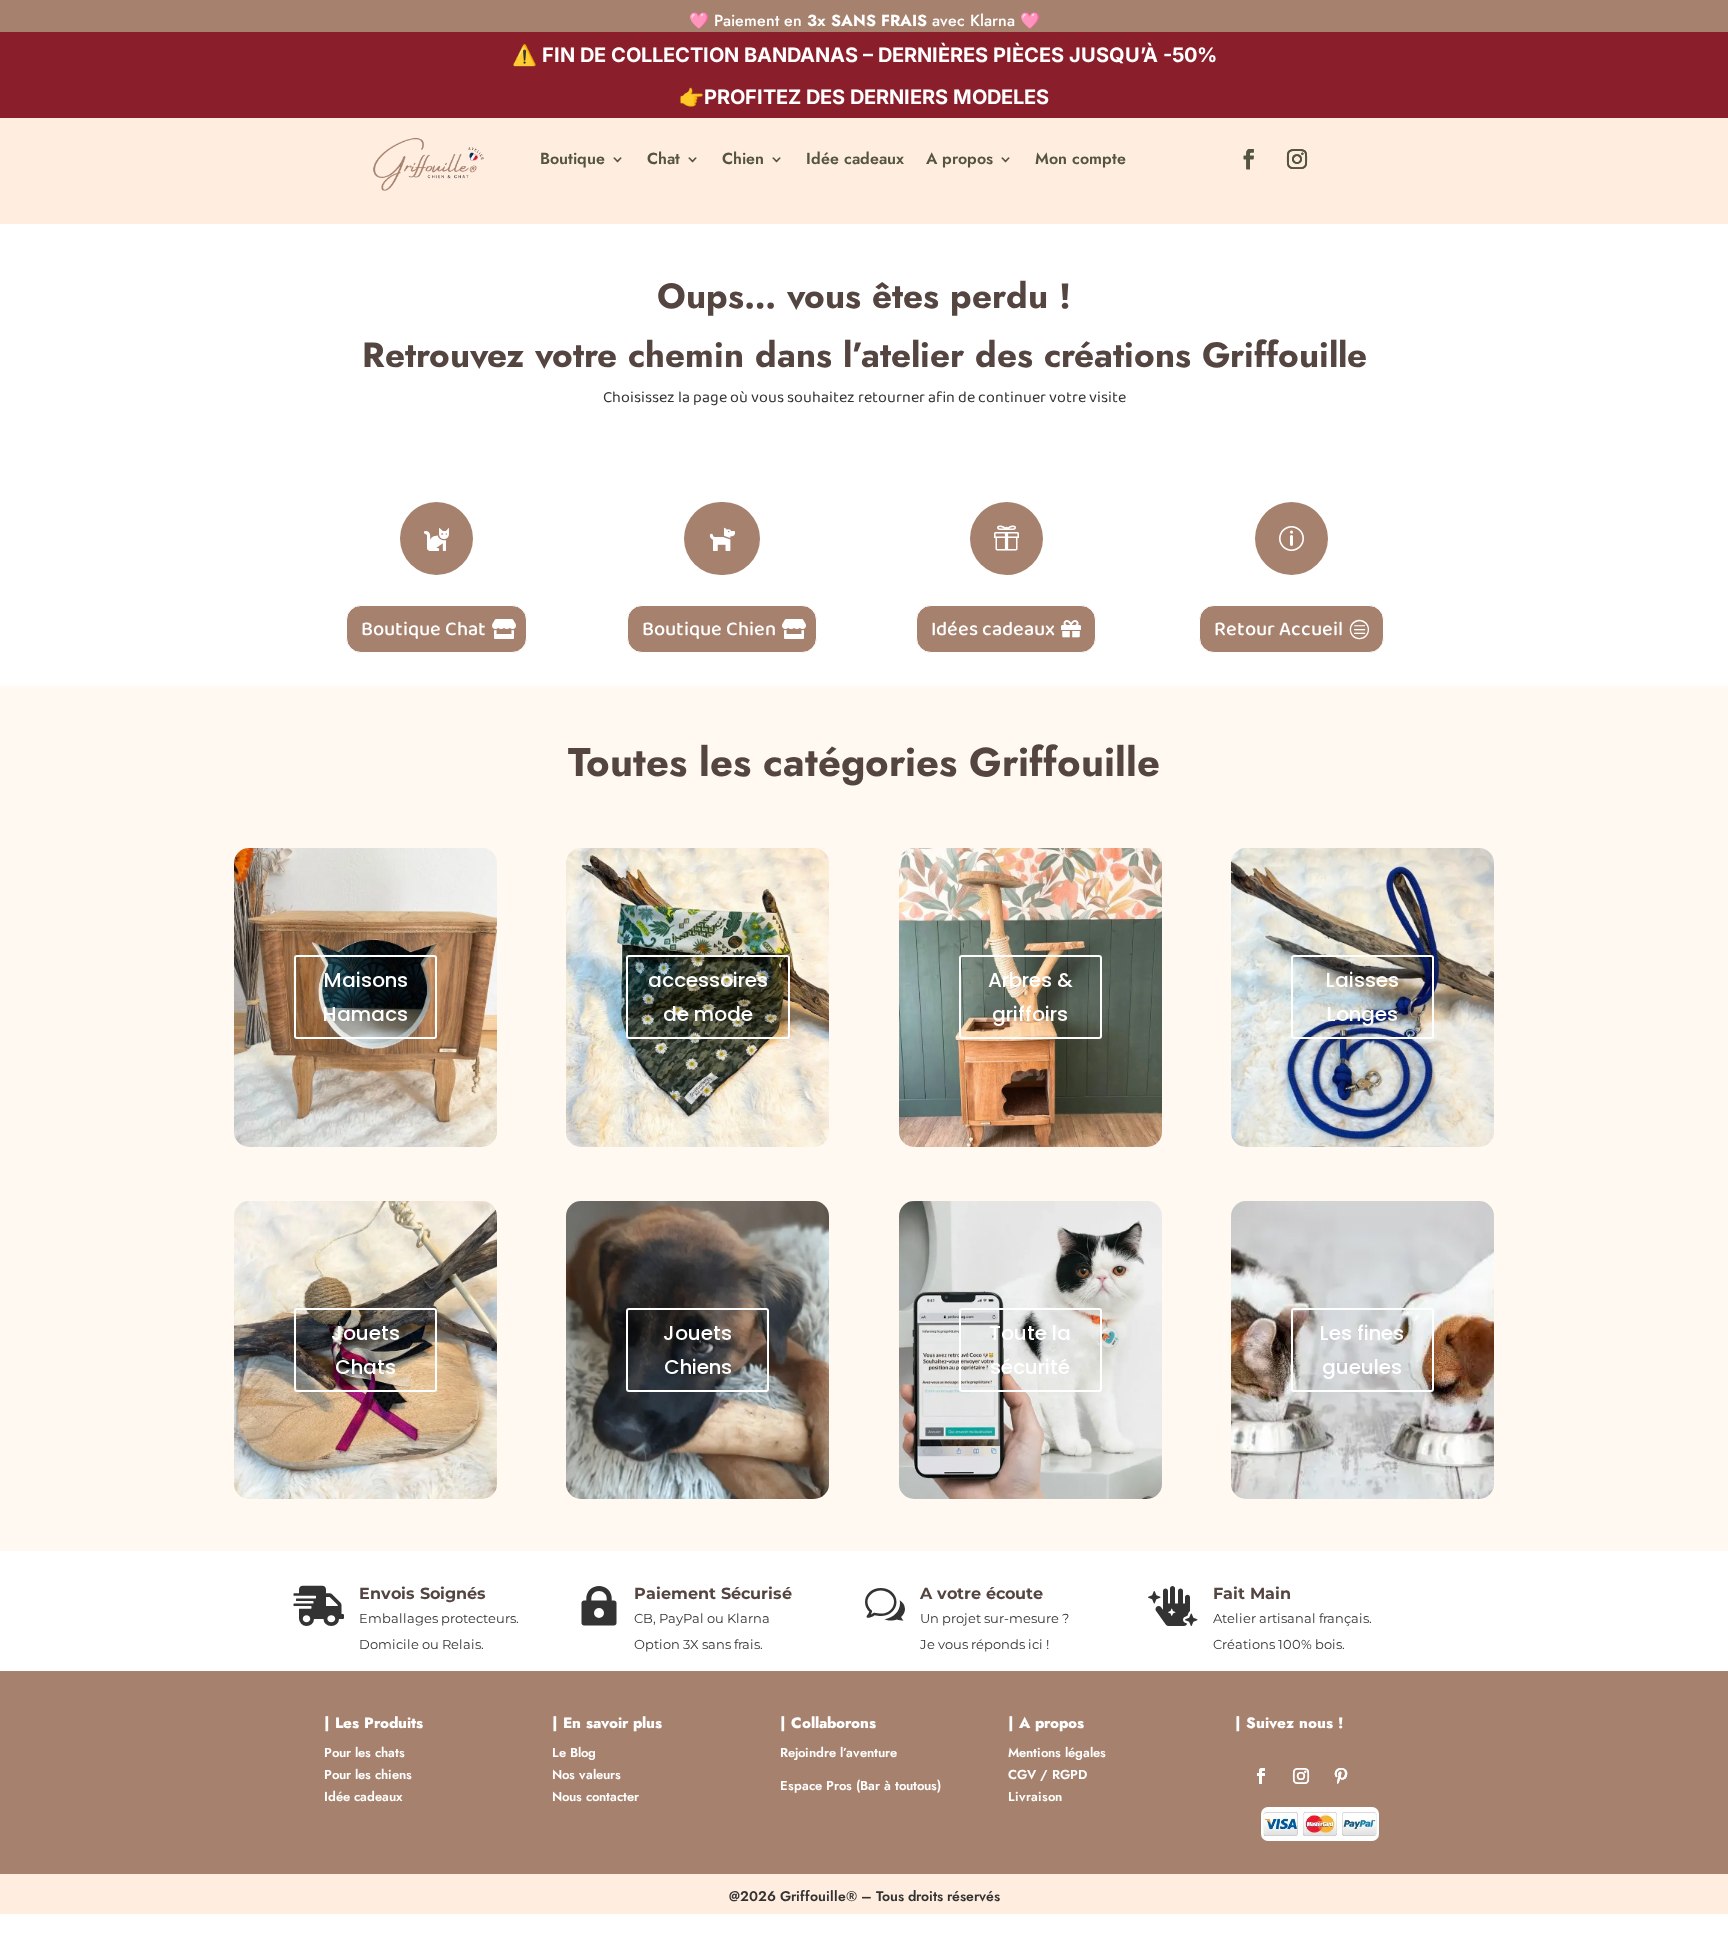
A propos (959, 161)
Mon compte (1080, 161)
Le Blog (574, 1752)
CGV (1022, 1774)
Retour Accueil (1278, 629)
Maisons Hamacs (365, 997)
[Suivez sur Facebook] (1249, 159)
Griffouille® (818, 1896)
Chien (743, 161)
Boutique (572, 161)
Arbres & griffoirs (1030, 997)
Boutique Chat (423, 629)
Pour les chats (364, 1752)
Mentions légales (1057, 1752)
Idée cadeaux (855, 161)
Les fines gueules (1362, 1350)
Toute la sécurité (1030, 1350)
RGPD (1069, 1774)
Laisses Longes (1362, 997)
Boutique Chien (709, 629)
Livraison (1035, 1796)
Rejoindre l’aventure (838, 1752)
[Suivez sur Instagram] (1297, 159)
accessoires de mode (708, 997)
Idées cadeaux (993, 629)
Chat (663, 161)
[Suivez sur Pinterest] (1341, 1780)
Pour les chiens (368, 1774)
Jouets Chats (365, 1350)
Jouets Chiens (697, 1350)
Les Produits (379, 1723)
